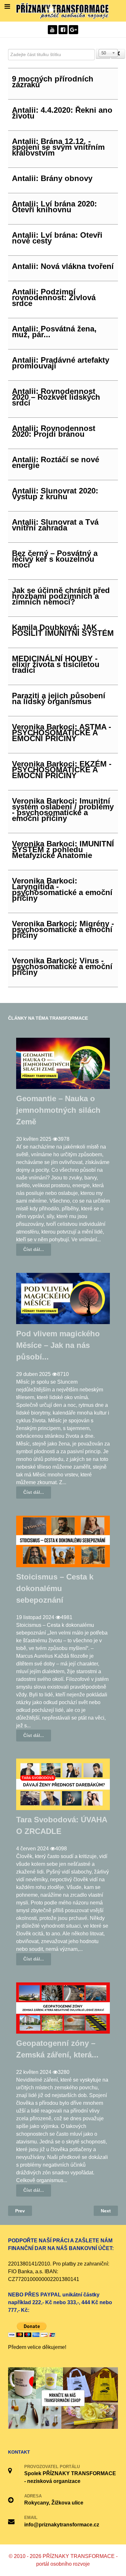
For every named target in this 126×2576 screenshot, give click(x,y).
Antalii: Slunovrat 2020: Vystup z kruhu (55, 494)
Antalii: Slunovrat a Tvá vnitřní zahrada (55, 525)
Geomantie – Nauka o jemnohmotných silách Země (58, 1110)
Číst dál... (34, 1249)
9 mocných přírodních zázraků (53, 82)
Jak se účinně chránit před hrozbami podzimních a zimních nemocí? (61, 596)
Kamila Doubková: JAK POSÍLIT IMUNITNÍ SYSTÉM (63, 630)
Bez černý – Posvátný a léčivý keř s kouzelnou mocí (55, 559)
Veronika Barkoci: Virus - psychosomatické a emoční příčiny (62, 966)
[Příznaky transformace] (63, 10)
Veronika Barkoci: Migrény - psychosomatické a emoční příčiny (63, 929)
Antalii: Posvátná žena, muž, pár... (54, 332)
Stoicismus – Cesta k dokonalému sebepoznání (55, 1588)
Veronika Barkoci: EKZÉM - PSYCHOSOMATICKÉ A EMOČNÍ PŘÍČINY (62, 770)
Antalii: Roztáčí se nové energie (56, 462)
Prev (20, 2211)
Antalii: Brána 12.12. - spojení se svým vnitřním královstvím (58, 147)
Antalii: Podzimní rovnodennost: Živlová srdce (54, 297)
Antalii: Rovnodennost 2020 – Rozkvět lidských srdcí (56, 397)
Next (106, 2211)
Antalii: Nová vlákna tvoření (63, 266)
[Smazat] (118, 54)
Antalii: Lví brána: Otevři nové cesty (57, 238)
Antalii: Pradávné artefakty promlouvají (61, 363)
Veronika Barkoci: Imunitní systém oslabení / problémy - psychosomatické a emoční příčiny (63, 810)
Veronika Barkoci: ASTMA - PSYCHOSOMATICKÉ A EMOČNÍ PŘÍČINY (62, 733)
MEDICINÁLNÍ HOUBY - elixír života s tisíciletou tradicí (56, 664)
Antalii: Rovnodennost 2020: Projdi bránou (54, 431)
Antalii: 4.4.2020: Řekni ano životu (62, 113)
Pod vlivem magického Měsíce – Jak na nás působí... (58, 1345)
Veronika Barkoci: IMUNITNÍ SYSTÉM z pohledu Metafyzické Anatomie (63, 849)
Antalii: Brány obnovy (52, 178)
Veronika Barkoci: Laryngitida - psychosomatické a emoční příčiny (62, 889)
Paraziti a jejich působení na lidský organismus (59, 698)
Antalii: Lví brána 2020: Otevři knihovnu (54, 207)
